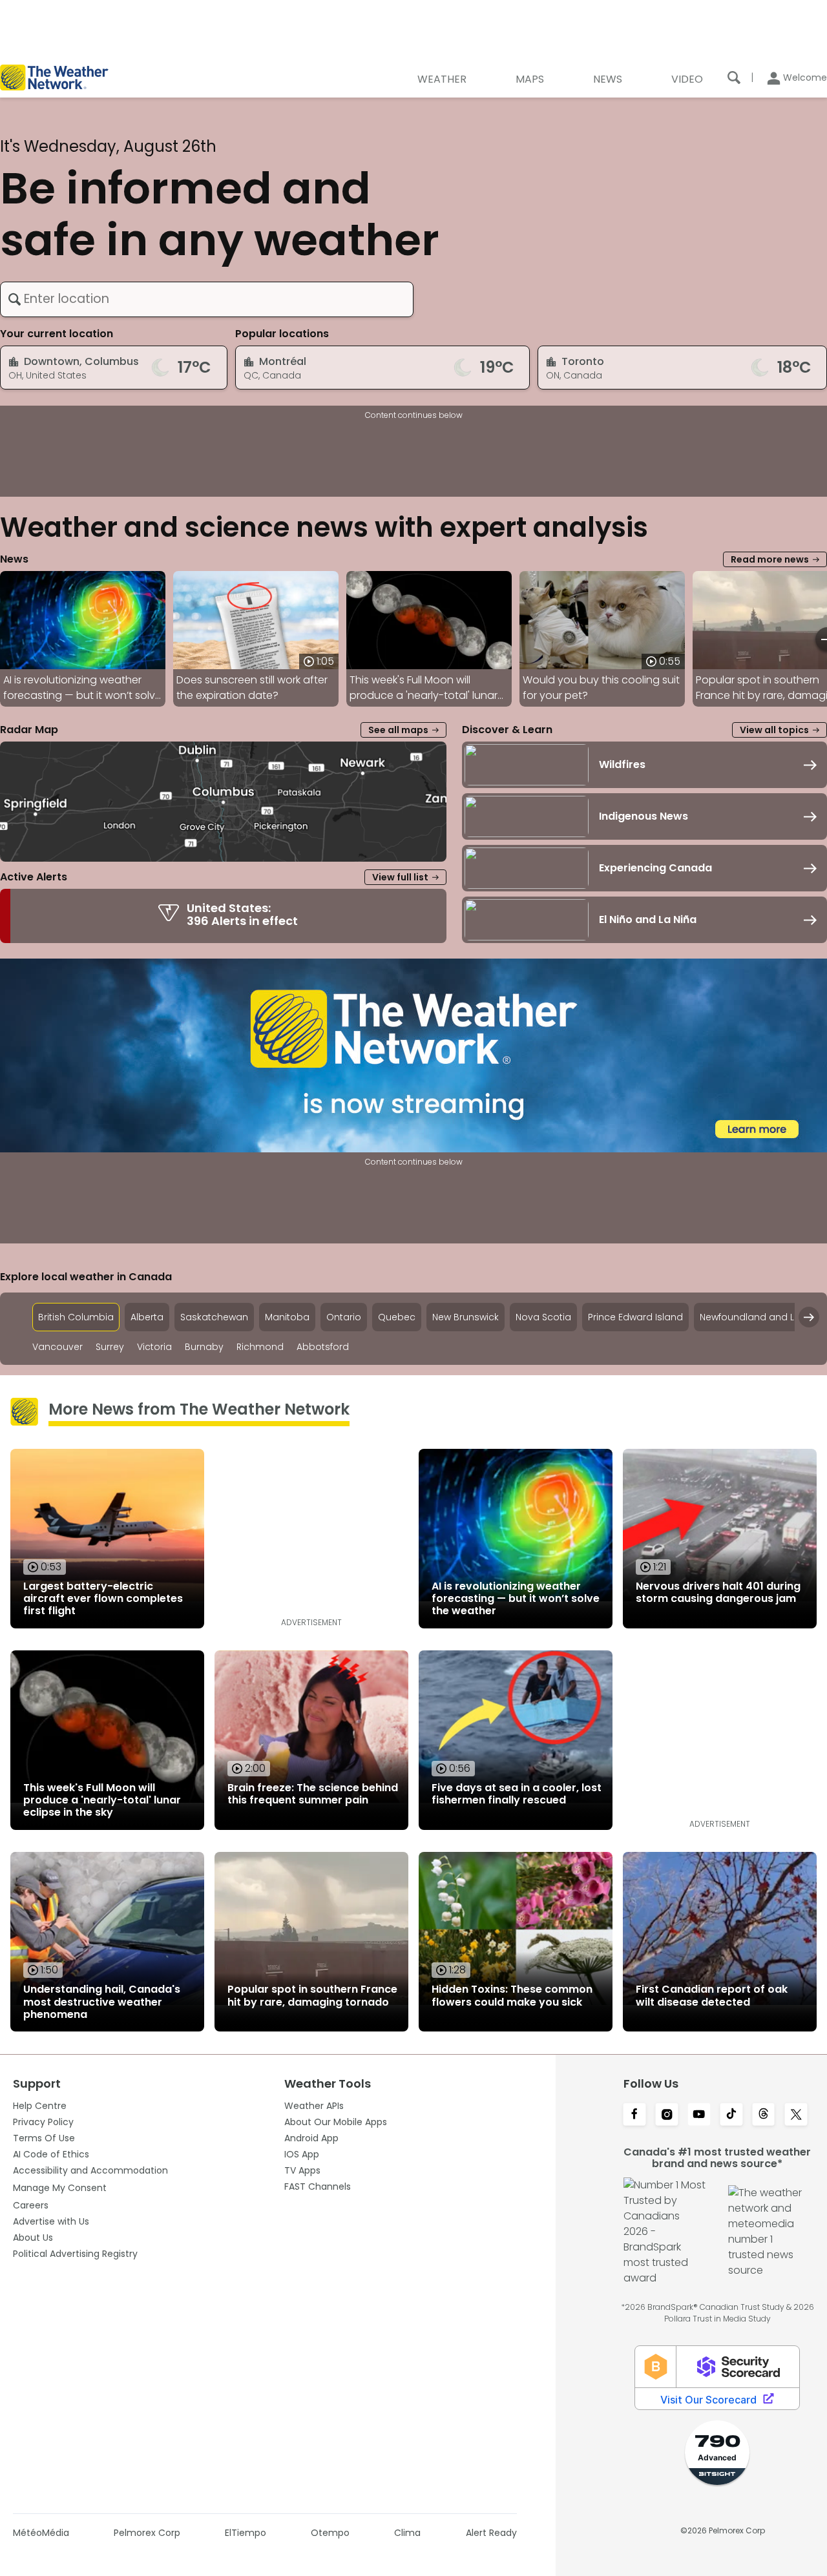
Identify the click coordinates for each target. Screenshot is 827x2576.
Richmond (260, 1347)
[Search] (734, 78)
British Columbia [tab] (76, 1317)
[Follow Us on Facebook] (634, 2115)
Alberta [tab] (147, 1317)
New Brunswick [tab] (466, 1317)
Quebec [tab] (397, 1317)
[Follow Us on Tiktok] (731, 2115)
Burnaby (204, 1347)
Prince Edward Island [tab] (635, 1317)
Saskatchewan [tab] (214, 1317)
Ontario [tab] (344, 1317)
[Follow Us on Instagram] (667, 2115)
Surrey (110, 1347)
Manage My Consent (60, 2188)
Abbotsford (323, 1347)
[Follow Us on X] (796, 2115)
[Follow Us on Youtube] (699, 2115)
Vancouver (58, 1347)
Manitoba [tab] (287, 1317)
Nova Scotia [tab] (543, 1317)
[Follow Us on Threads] (764, 2115)
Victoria (154, 1347)
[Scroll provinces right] (809, 1317)
